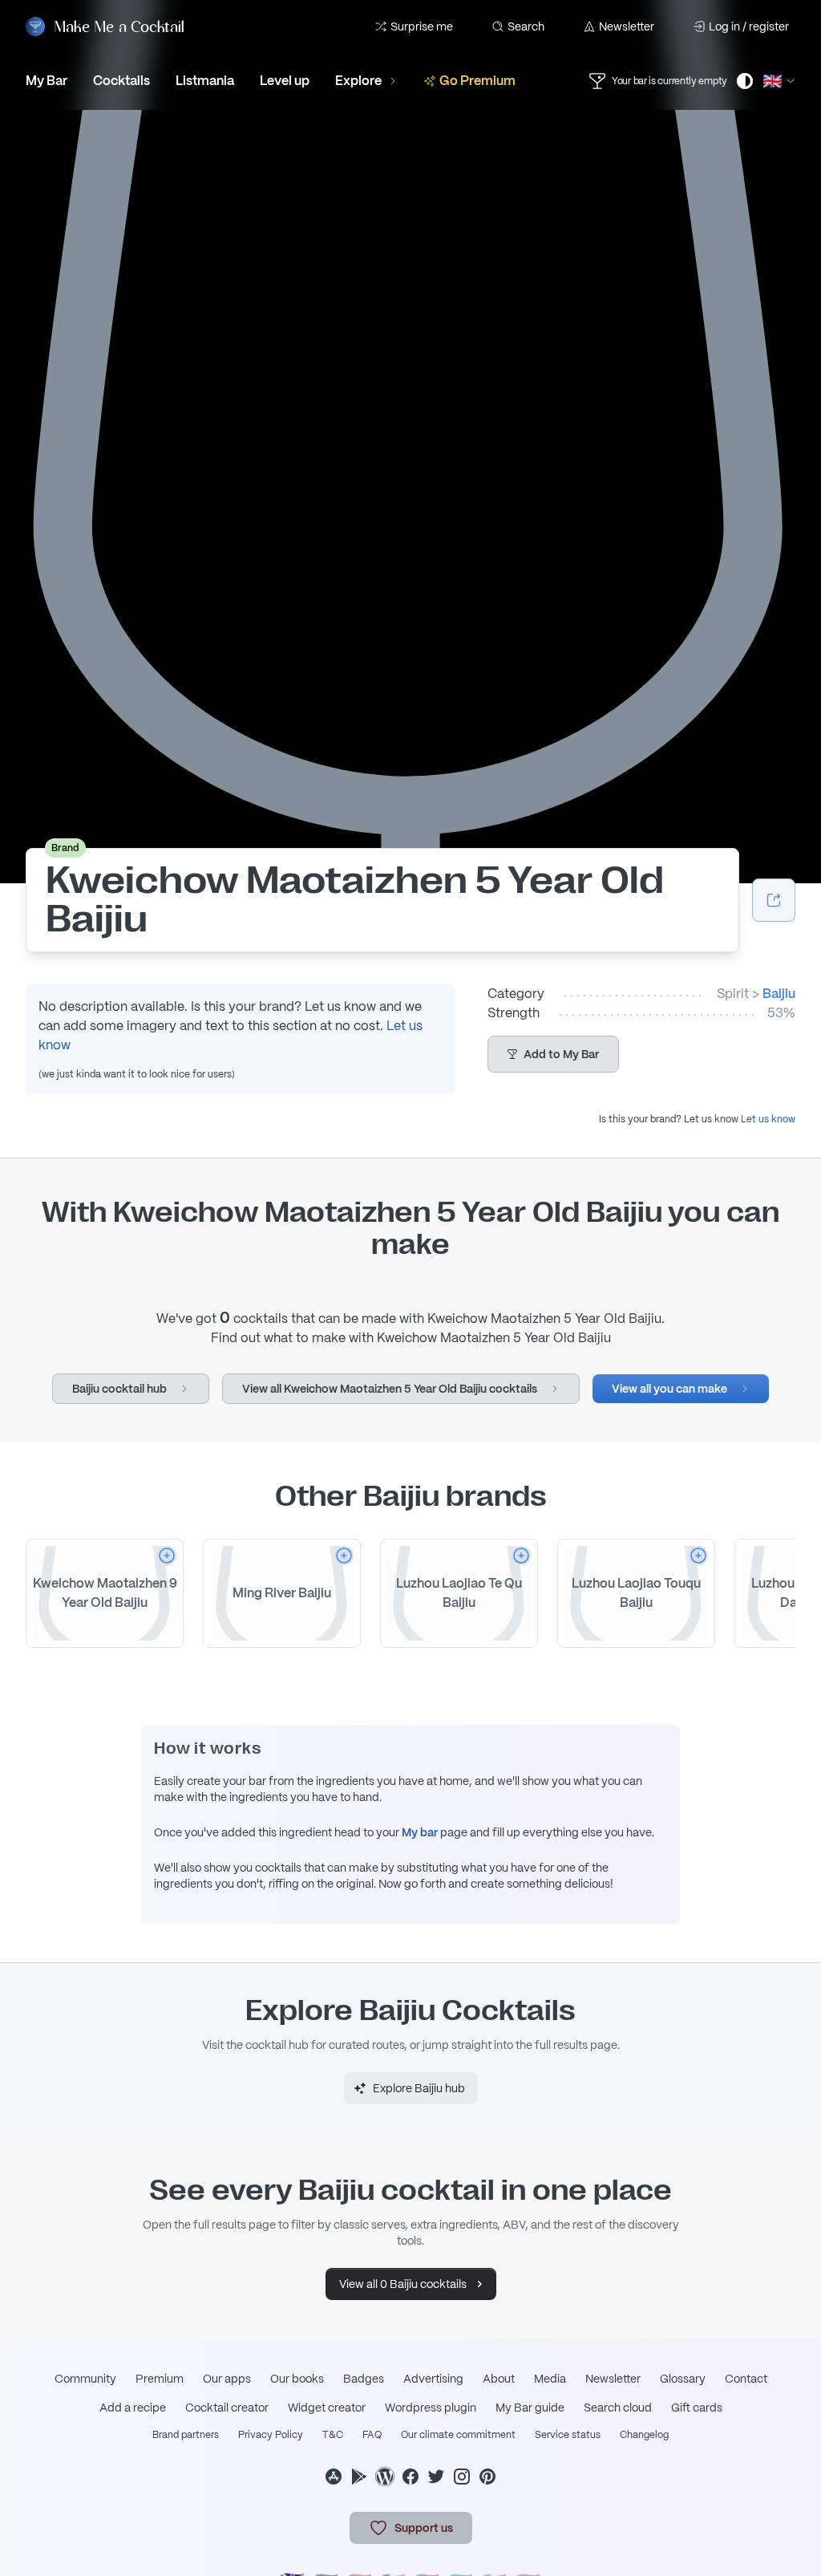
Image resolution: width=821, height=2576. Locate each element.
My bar (420, 1832)
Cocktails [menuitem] (121, 81)
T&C (333, 2435)
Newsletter (627, 26)
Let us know (768, 1119)
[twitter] (436, 2477)
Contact (746, 2379)
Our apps (227, 2379)
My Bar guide (530, 2408)
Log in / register (749, 26)
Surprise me (422, 26)
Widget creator (327, 2408)
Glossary (683, 2379)
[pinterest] (487, 2477)
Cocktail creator (227, 2408)
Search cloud (618, 2408)
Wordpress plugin (431, 2408)
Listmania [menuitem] (205, 81)
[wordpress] (385, 2477)
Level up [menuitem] (285, 81)
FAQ (372, 2435)
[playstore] (359, 2477)
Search (526, 26)
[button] (553, 1054)
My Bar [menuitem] (47, 81)
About (499, 2379)
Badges (364, 2379)
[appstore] (334, 2477)
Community (85, 2379)
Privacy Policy (271, 2435)
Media (550, 2379)
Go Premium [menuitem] (477, 81)
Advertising (433, 2379)
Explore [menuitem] (358, 81)
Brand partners (186, 2435)
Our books (297, 2379)
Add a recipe (133, 2408)
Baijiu (779, 994)
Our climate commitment (458, 2435)
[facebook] (410, 2477)
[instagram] (462, 2477)
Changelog (644, 2435)
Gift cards (697, 2408)
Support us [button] (424, 2528)
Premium (160, 2379)
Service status (568, 2435)
